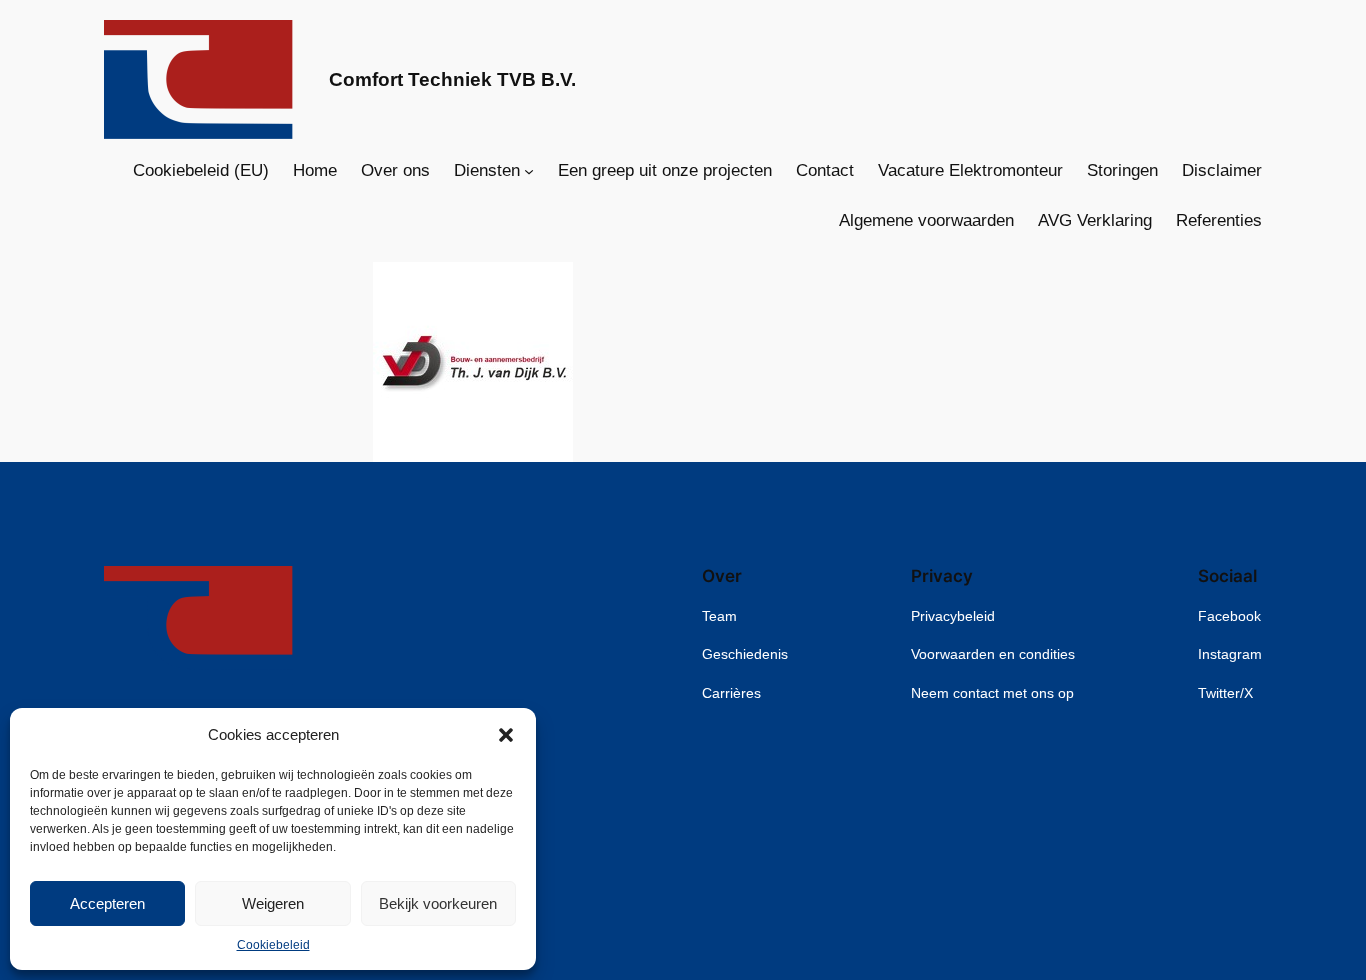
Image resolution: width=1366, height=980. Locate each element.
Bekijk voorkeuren (438, 903)
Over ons (395, 170)
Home (315, 170)
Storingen (1122, 170)
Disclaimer (1222, 170)
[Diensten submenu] (529, 171)
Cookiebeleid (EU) (201, 170)
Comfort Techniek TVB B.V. (452, 79)
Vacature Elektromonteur (970, 170)
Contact (825, 170)
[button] (506, 735)
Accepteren (107, 903)
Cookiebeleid (273, 945)
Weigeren (273, 903)
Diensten (487, 170)
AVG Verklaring (1095, 220)
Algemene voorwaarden (926, 220)
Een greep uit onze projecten (665, 170)
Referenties (1219, 220)
